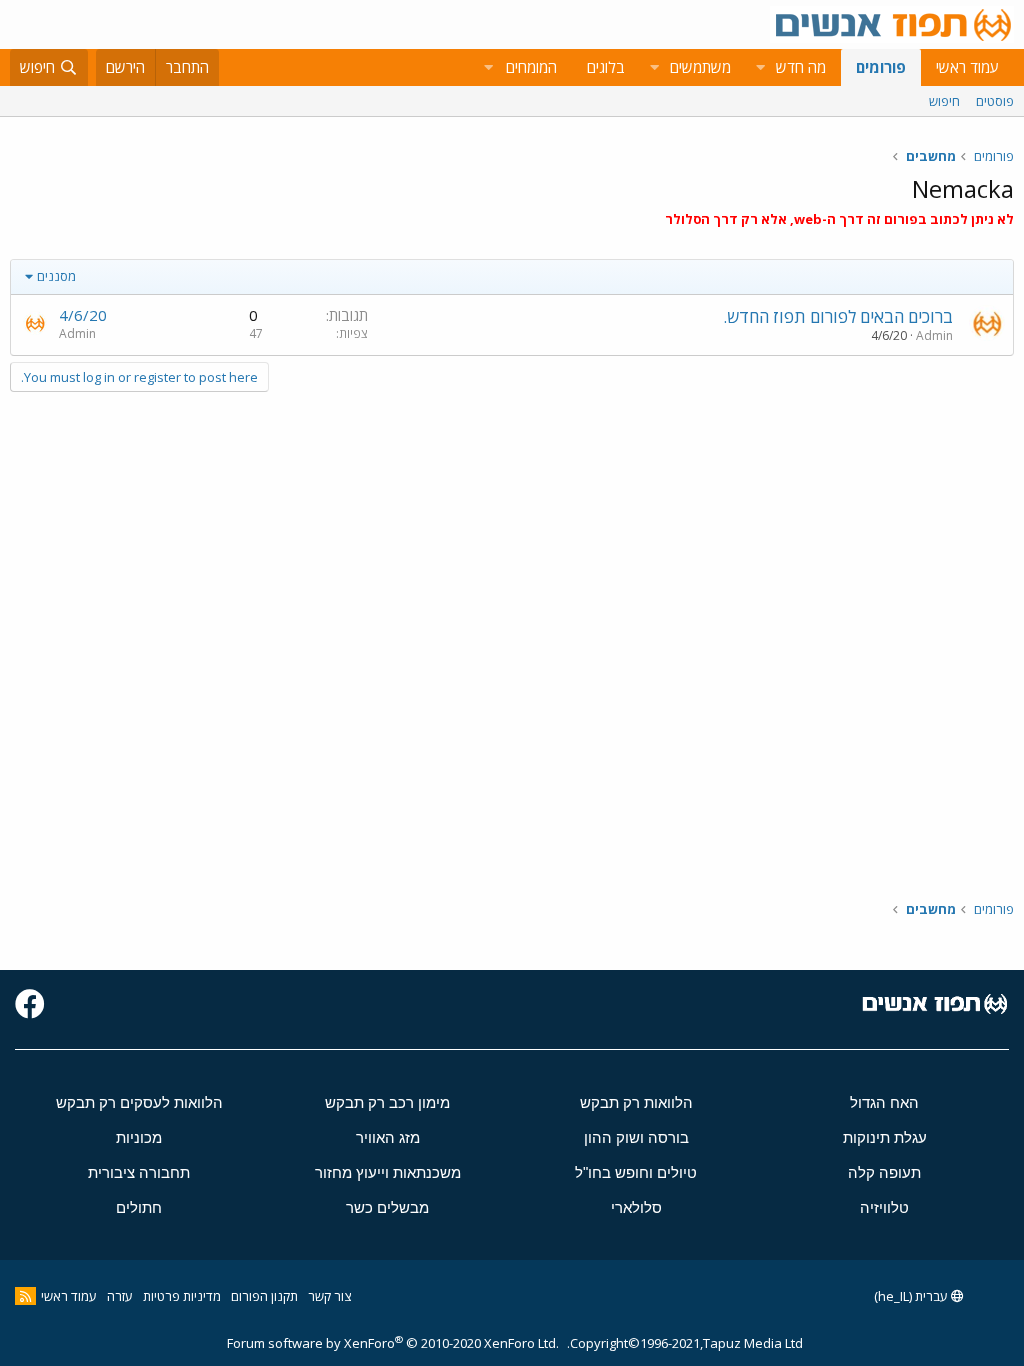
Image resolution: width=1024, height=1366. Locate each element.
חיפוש (944, 101)
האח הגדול (884, 1102)
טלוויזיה (884, 1207)
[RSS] (25, 1296)
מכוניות (139, 1137)
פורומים (881, 67)
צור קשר (329, 1296)
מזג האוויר (388, 1137)
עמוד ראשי (967, 67)
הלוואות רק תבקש (636, 1102)
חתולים (139, 1207)
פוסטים (995, 101)
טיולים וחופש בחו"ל (636, 1172)
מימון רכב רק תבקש (387, 1102)
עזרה (120, 1296)
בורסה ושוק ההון (636, 1137)
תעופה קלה (884, 1172)
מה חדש (801, 67)
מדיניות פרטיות (182, 1296)
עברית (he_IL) (912, 1296)
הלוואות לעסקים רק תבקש (139, 1102)
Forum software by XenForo (393, 1343)
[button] (760, 67)
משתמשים (700, 67)
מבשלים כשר (387, 1207)
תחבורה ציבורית (139, 1172)
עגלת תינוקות (885, 1137)
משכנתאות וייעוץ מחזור (388, 1172)
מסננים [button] (56, 276)
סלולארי (636, 1207)
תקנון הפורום (264, 1296)
